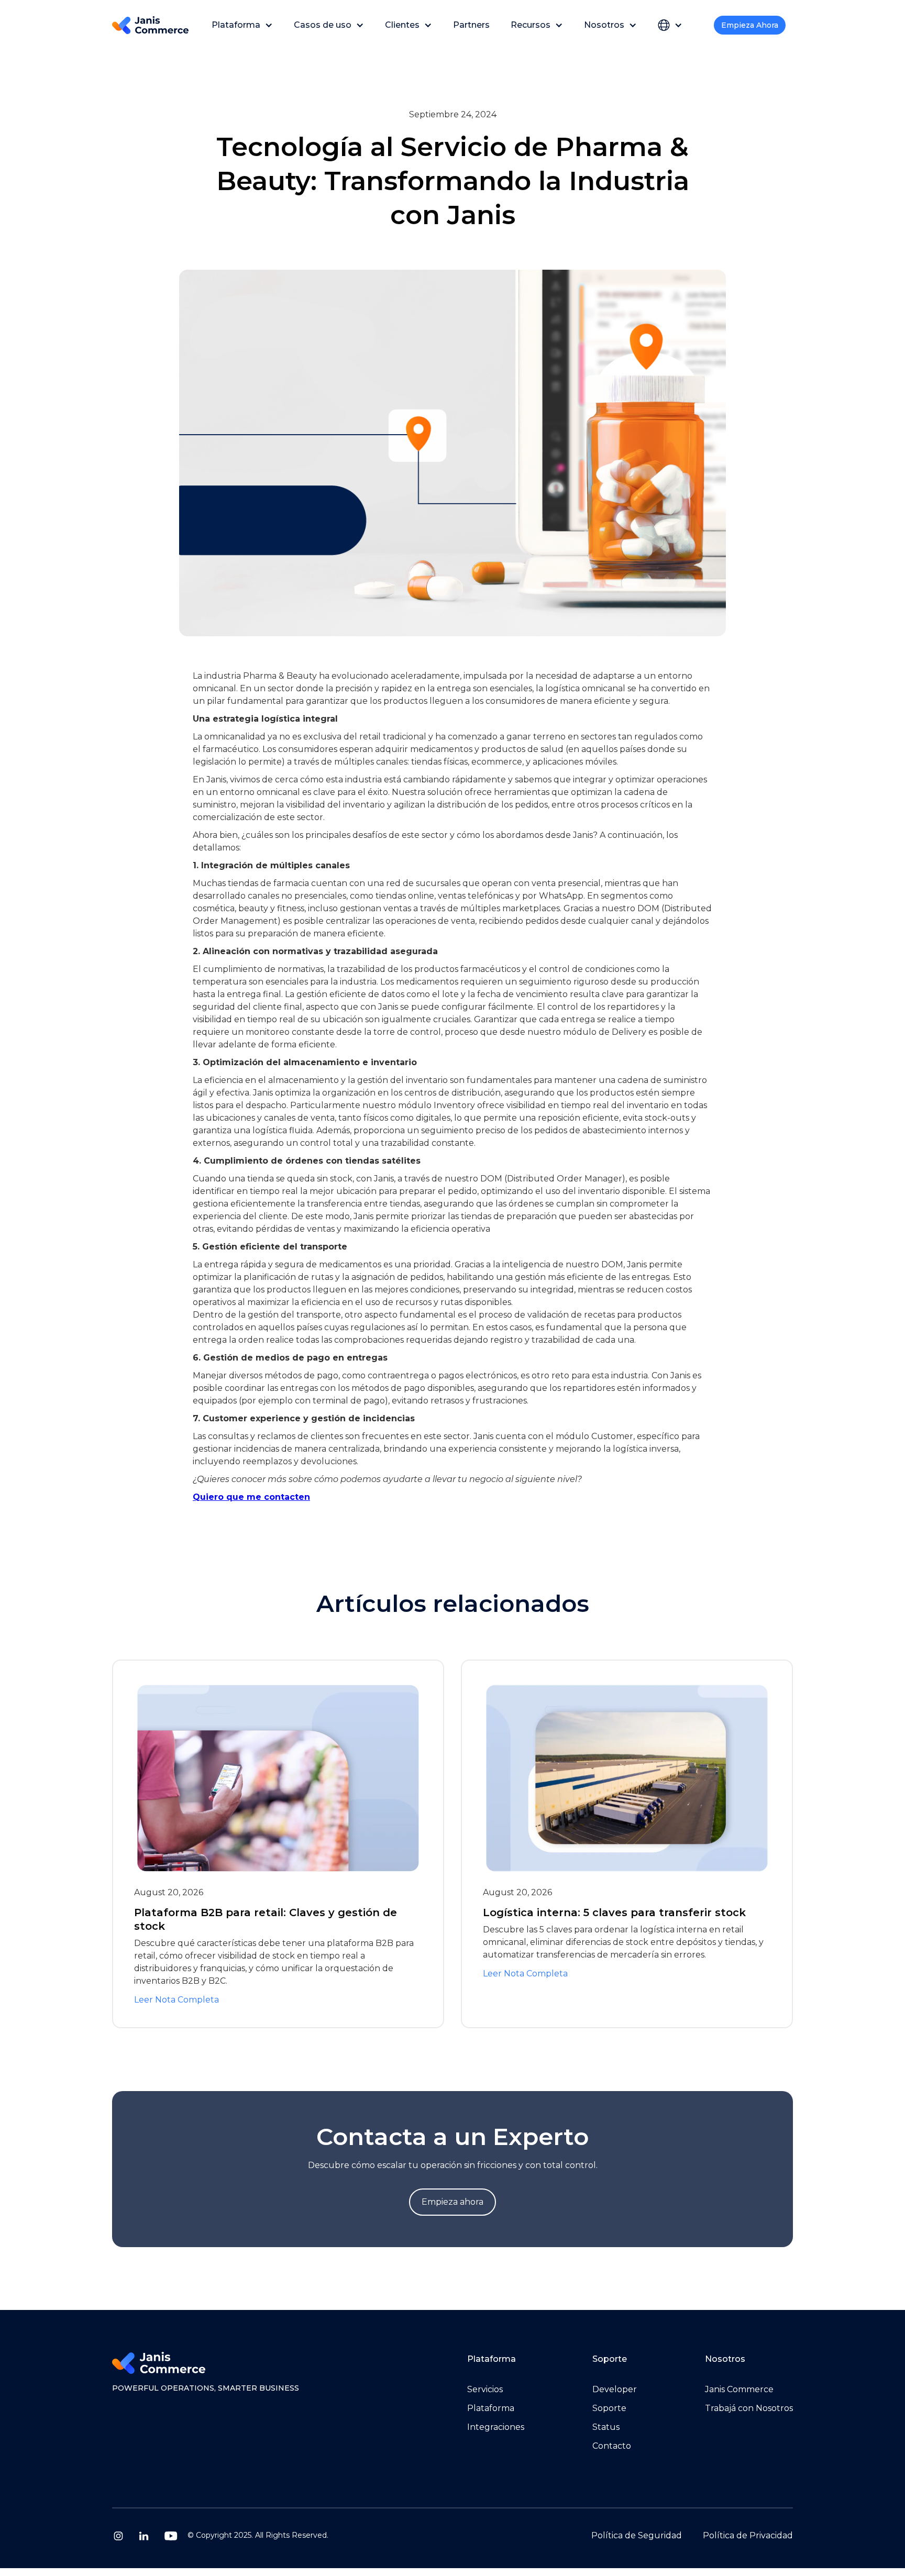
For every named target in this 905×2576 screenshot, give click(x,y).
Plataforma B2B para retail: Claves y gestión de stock (266, 1919)
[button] (242, 25)
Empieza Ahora (750, 25)
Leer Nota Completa (176, 2000)
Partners (471, 25)
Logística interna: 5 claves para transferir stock (614, 1912)
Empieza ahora (452, 2202)
